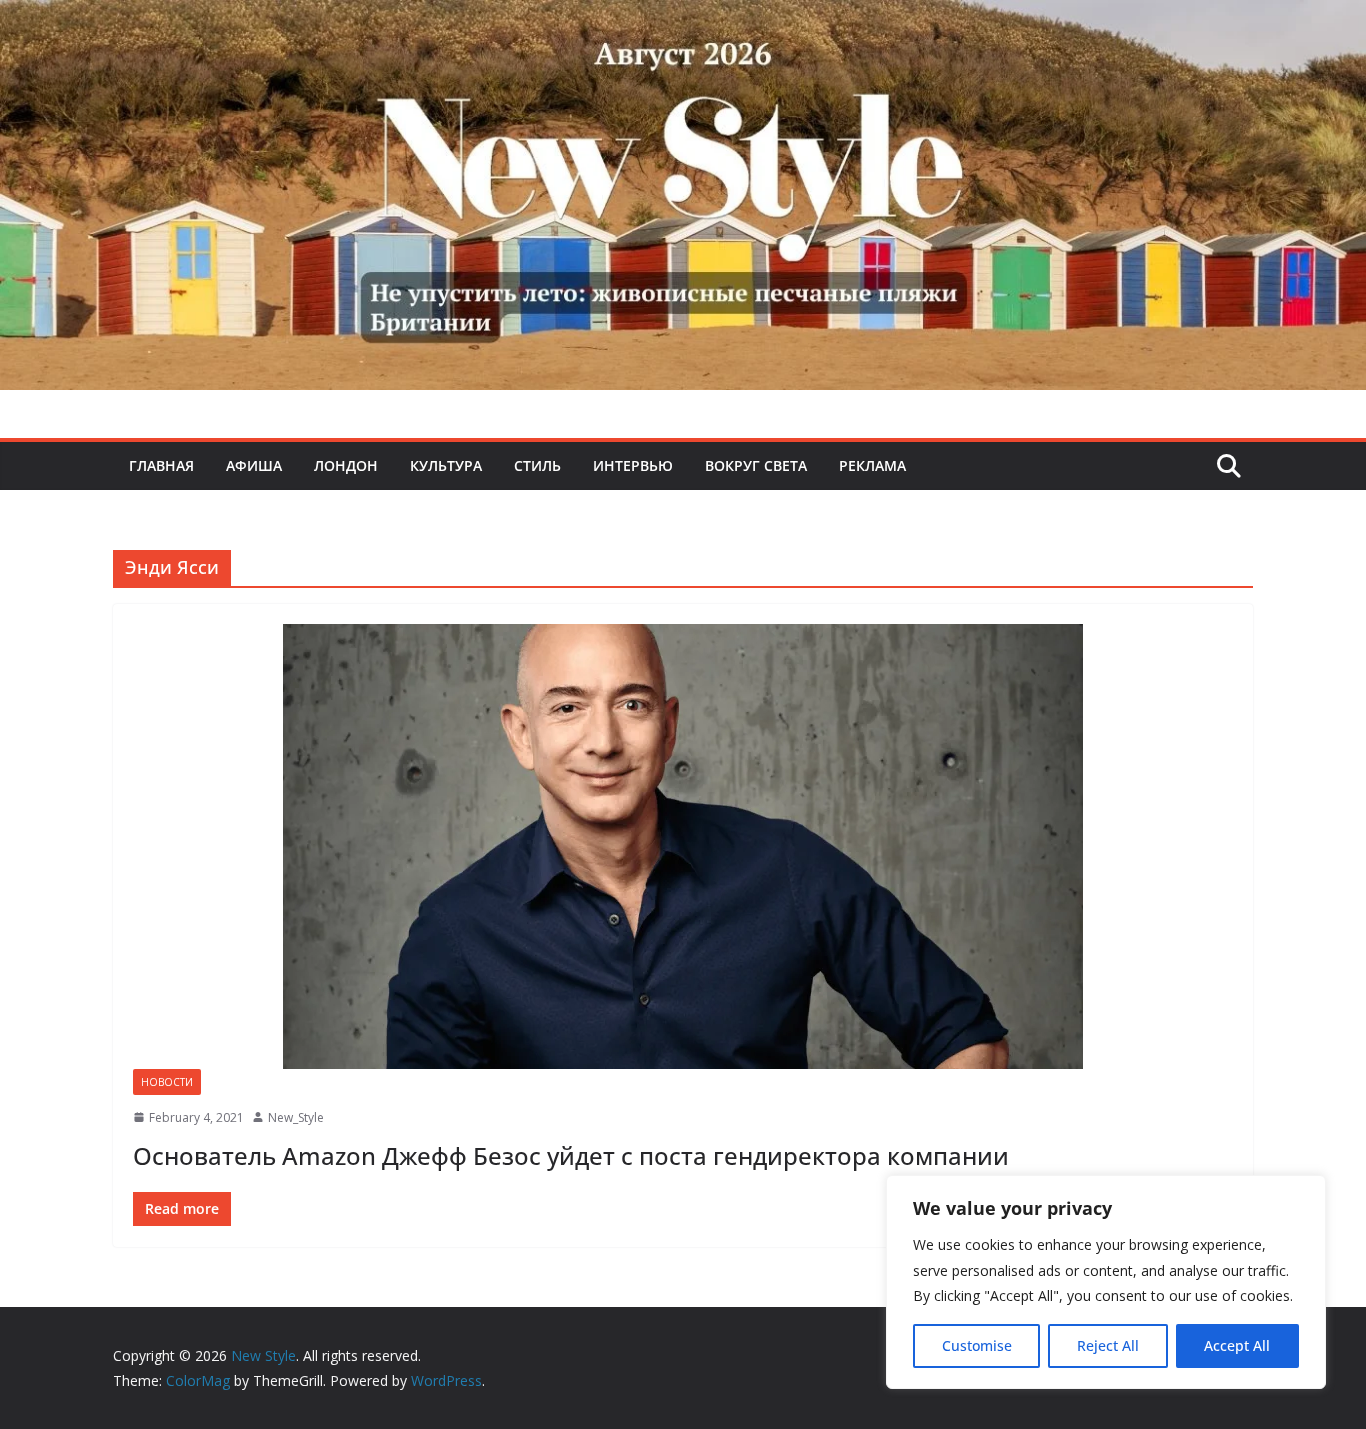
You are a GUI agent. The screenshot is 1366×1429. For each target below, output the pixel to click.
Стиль (537, 465)
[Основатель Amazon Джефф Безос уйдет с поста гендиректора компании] (683, 846)
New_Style (296, 1117)
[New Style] (683, 21)
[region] (1106, 1282)
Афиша (254, 465)
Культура (446, 465)
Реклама (872, 465)
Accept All (1237, 1345)
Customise (977, 1345)
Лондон (346, 465)
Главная (161, 465)
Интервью (633, 465)
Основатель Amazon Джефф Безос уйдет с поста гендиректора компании (571, 1155)
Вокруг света (756, 465)
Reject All (1108, 1345)
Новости (167, 1082)
